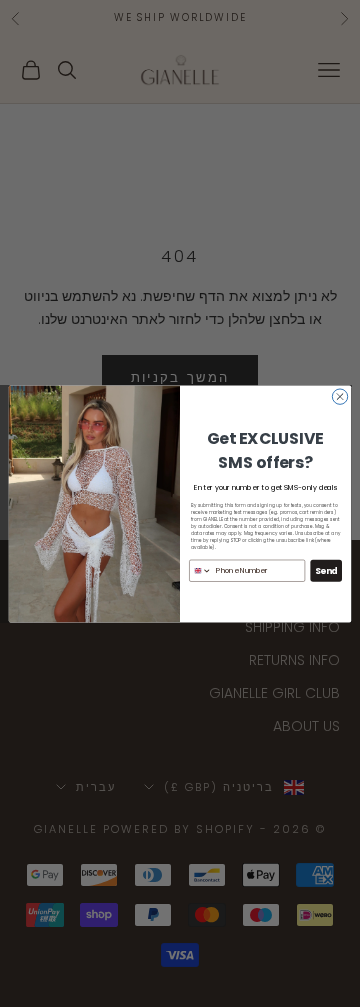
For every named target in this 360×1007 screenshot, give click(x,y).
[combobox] (201, 569)
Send (326, 570)
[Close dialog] (339, 395)
